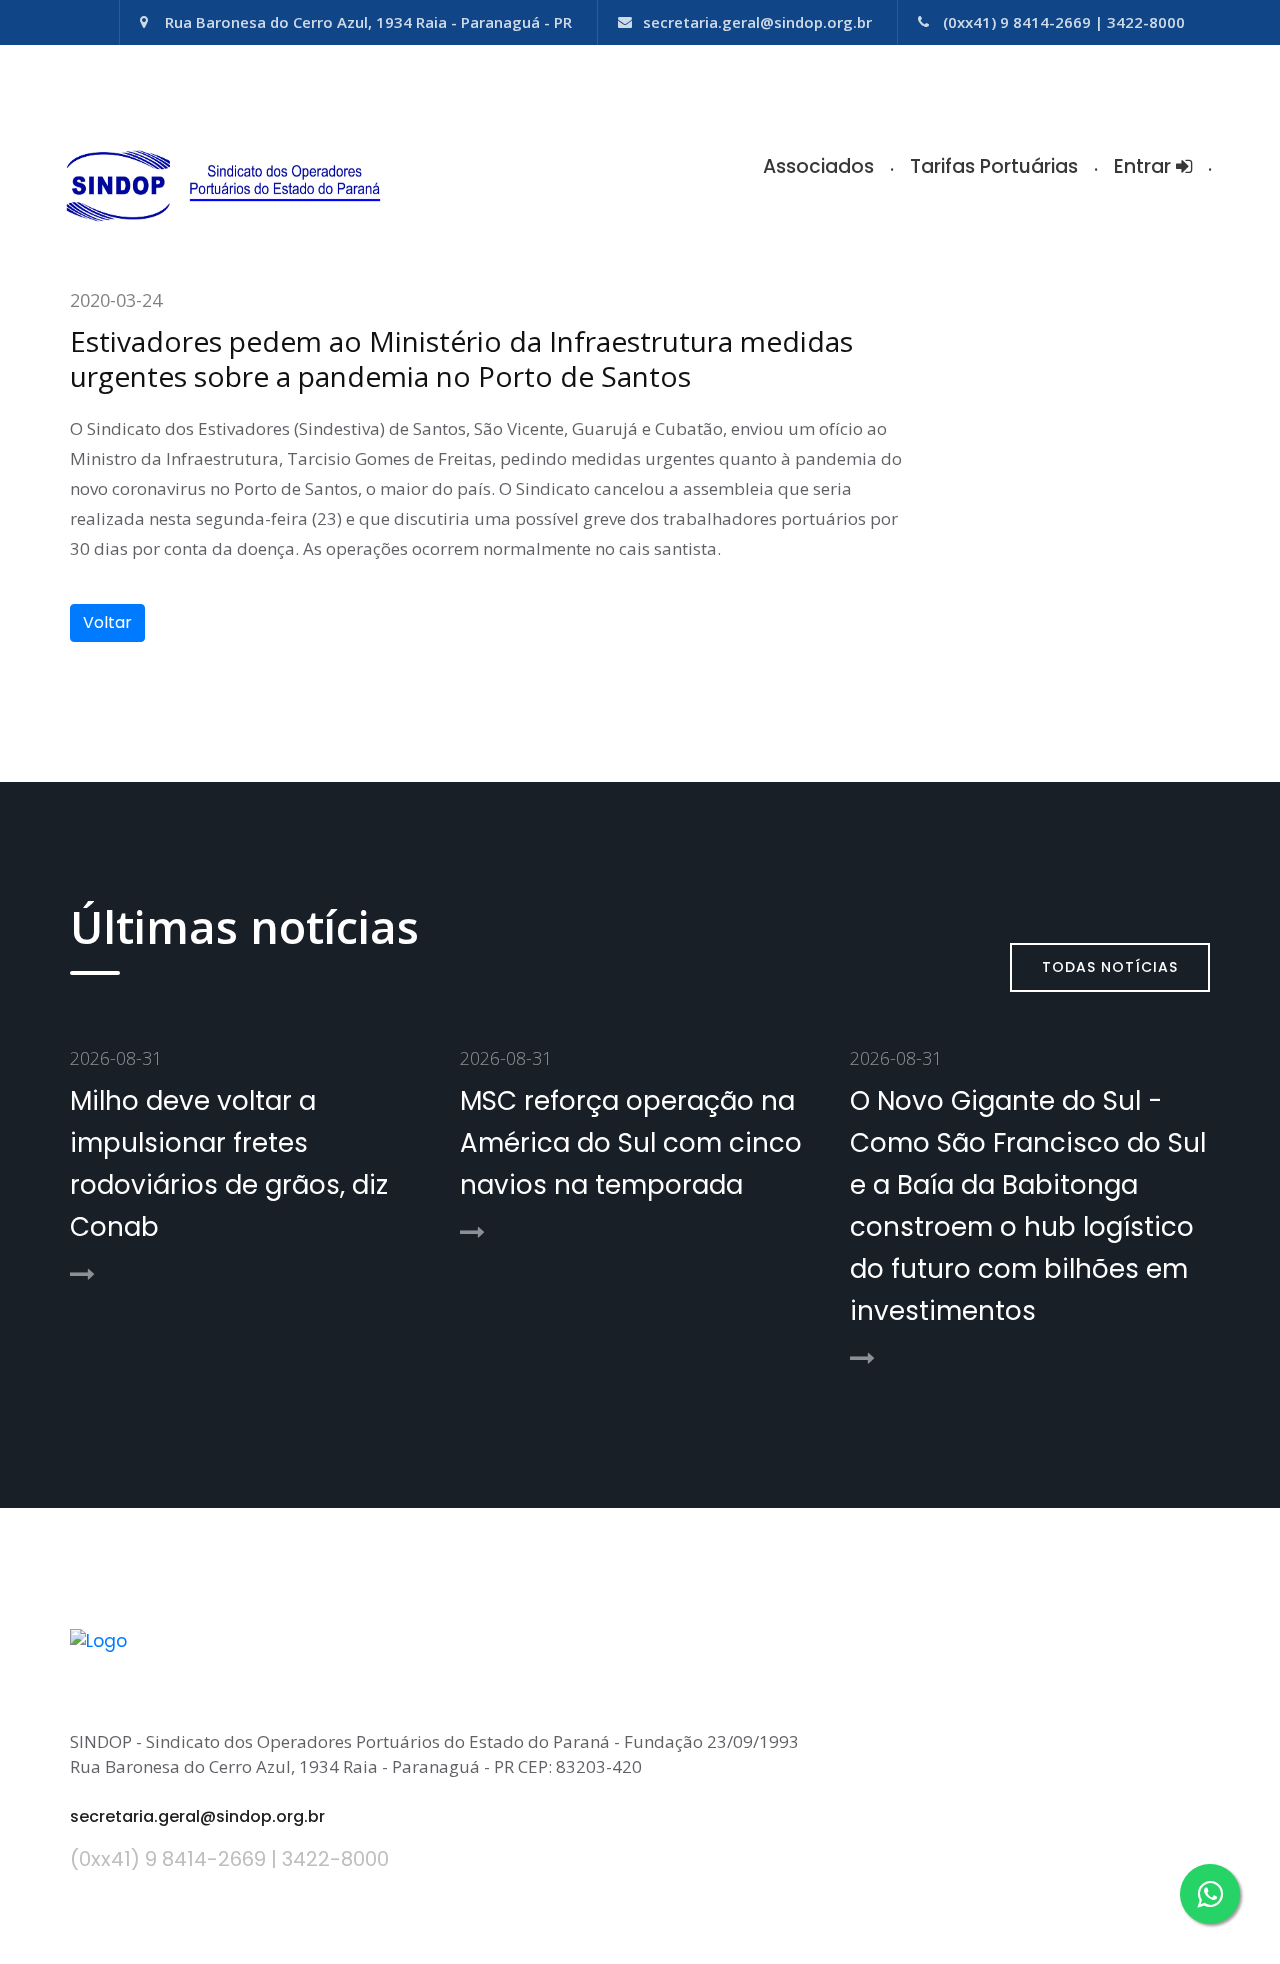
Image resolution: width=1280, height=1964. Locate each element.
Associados (818, 166)
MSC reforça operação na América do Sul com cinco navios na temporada (631, 1143)
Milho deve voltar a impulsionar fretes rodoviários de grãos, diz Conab (229, 1164)
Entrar (1145, 166)
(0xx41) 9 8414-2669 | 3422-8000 (1064, 22)
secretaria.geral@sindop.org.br (757, 22)
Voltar (107, 622)
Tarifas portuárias (994, 166)
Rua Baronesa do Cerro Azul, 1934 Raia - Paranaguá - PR (368, 22)
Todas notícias (1110, 967)
